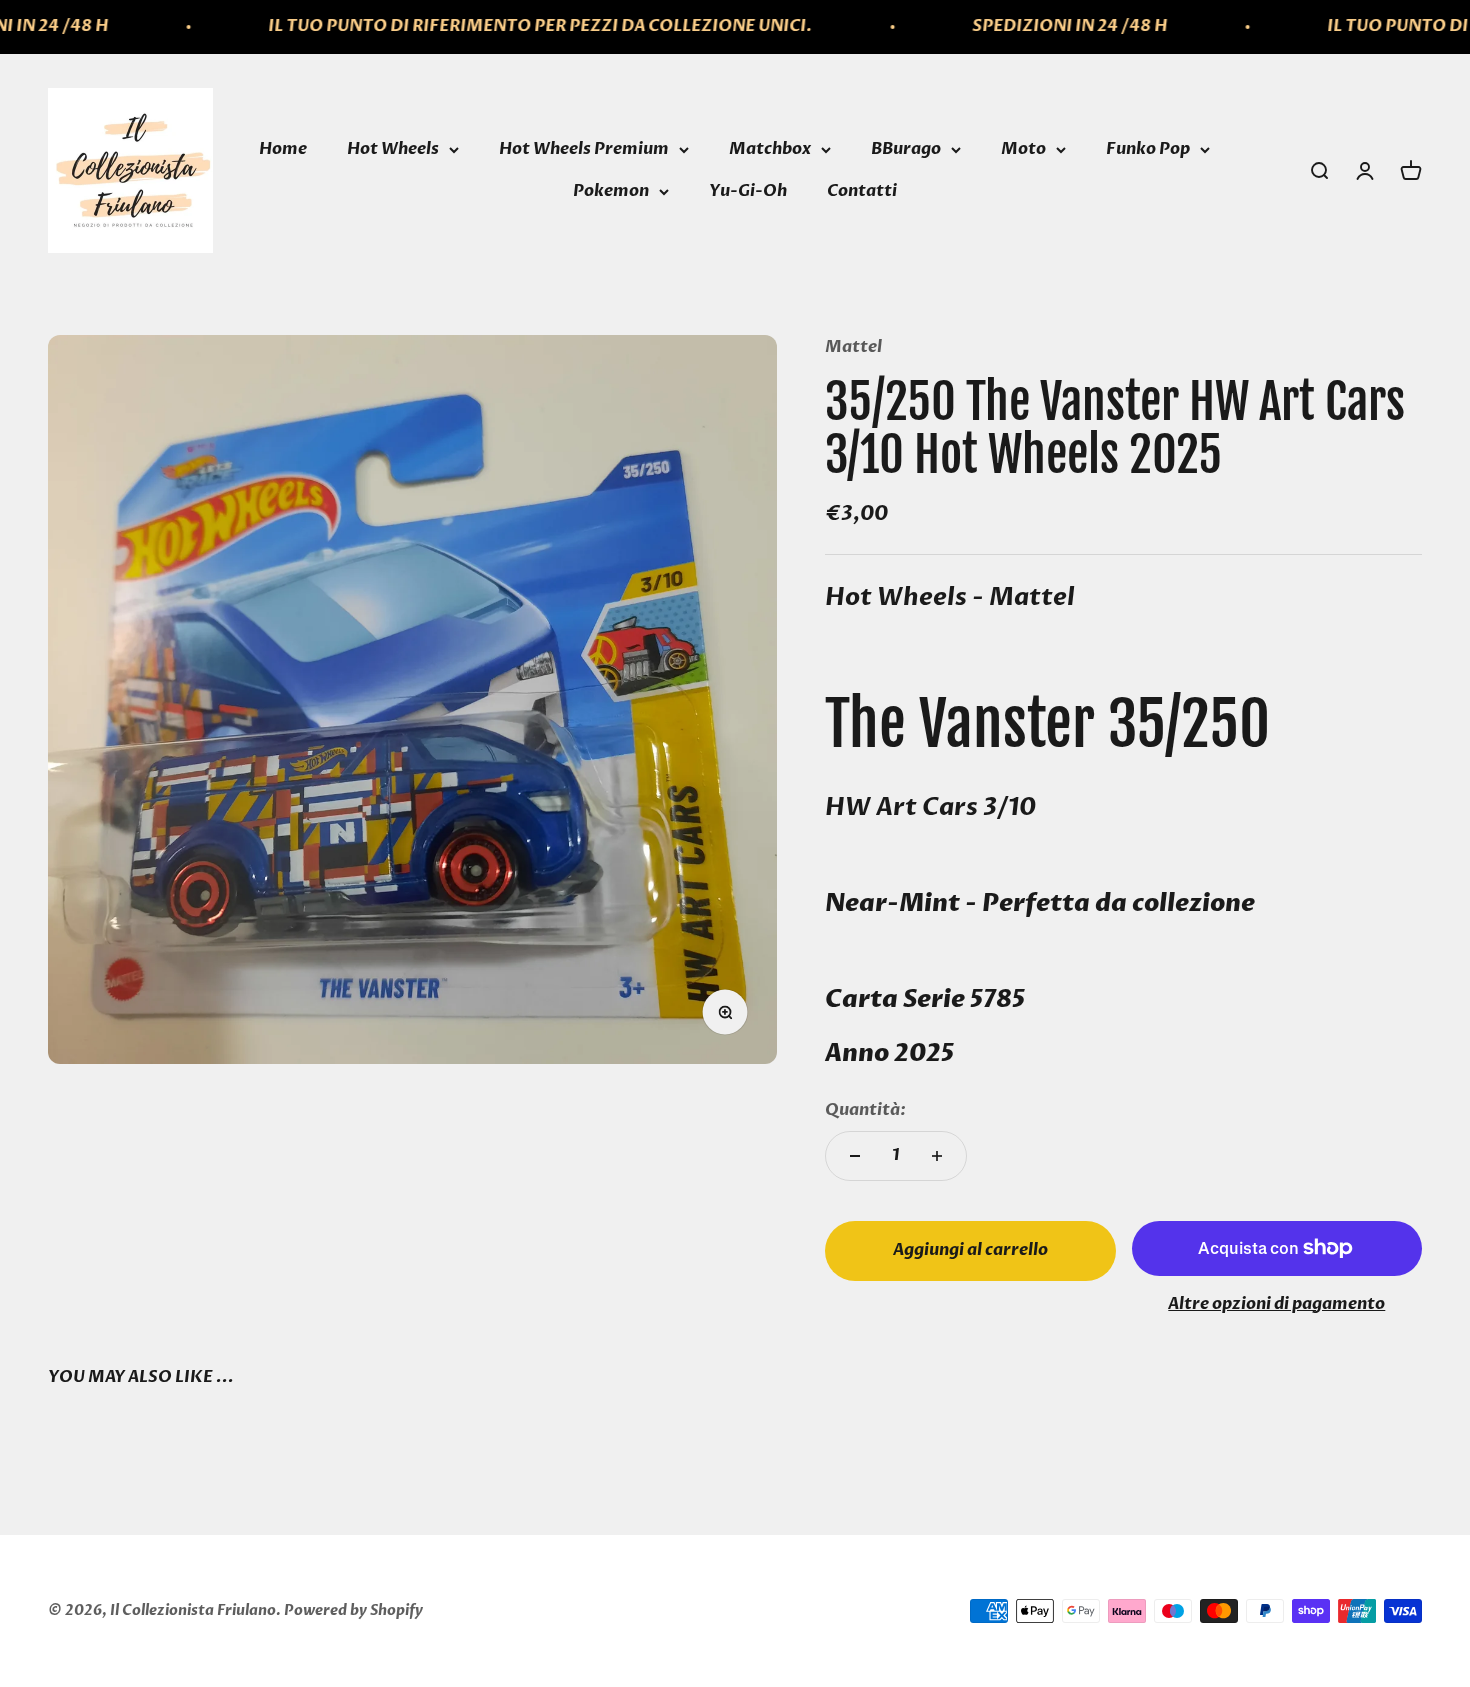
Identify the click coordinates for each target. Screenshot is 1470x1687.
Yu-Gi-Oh (748, 191)
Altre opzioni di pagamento (1276, 1304)
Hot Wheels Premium (584, 149)
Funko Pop (1148, 149)
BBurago (906, 149)
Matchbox (770, 149)
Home (283, 149)
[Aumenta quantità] (937, 1156)
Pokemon (611, 191)
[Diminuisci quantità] (855, 1156)
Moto (1023, 149)
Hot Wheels (393, 149)
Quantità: (865, 1110)
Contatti (862, 191)
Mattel (853, 347)
